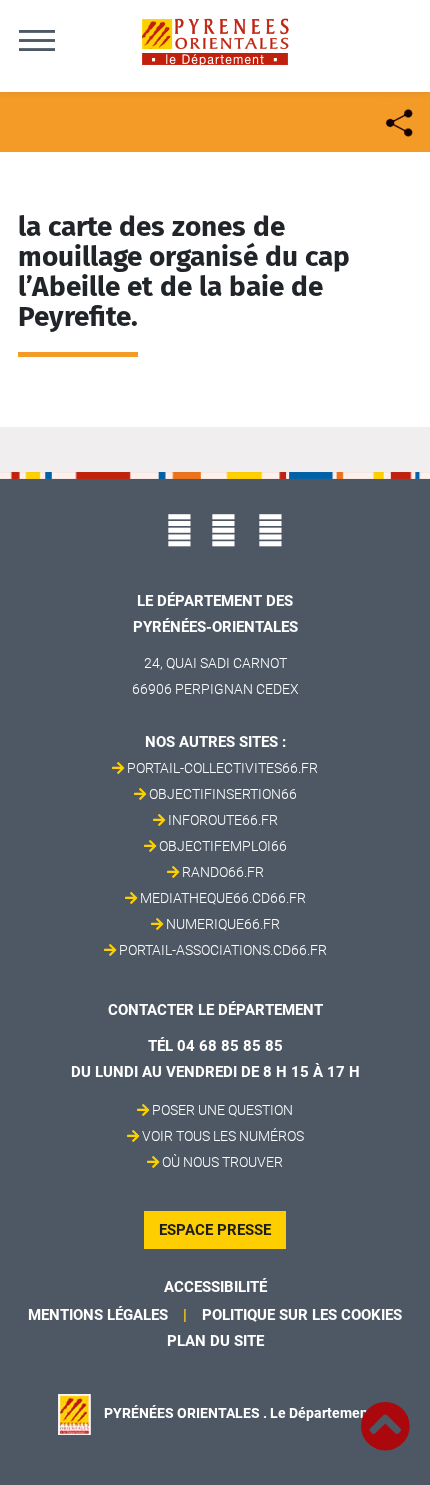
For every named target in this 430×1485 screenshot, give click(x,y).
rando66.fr (223, 872)
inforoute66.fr (223, 820)
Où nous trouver (222, 1162)
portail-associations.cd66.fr (223, 950)
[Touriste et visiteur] (397, 120)
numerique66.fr (223, 924)
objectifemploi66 (223, 846)
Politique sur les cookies (302, 1315)
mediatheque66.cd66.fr (223, 898)
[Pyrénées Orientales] (215, 40)
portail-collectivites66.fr (222, 768)
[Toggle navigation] (37, 40)
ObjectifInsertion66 (223, 794)
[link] (385, 1415)
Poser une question (222, 1110)
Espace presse (215, 1230)
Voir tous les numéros (223, 1136)
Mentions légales (98, 1315)
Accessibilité (215, 1287)
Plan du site (215, 1341)
